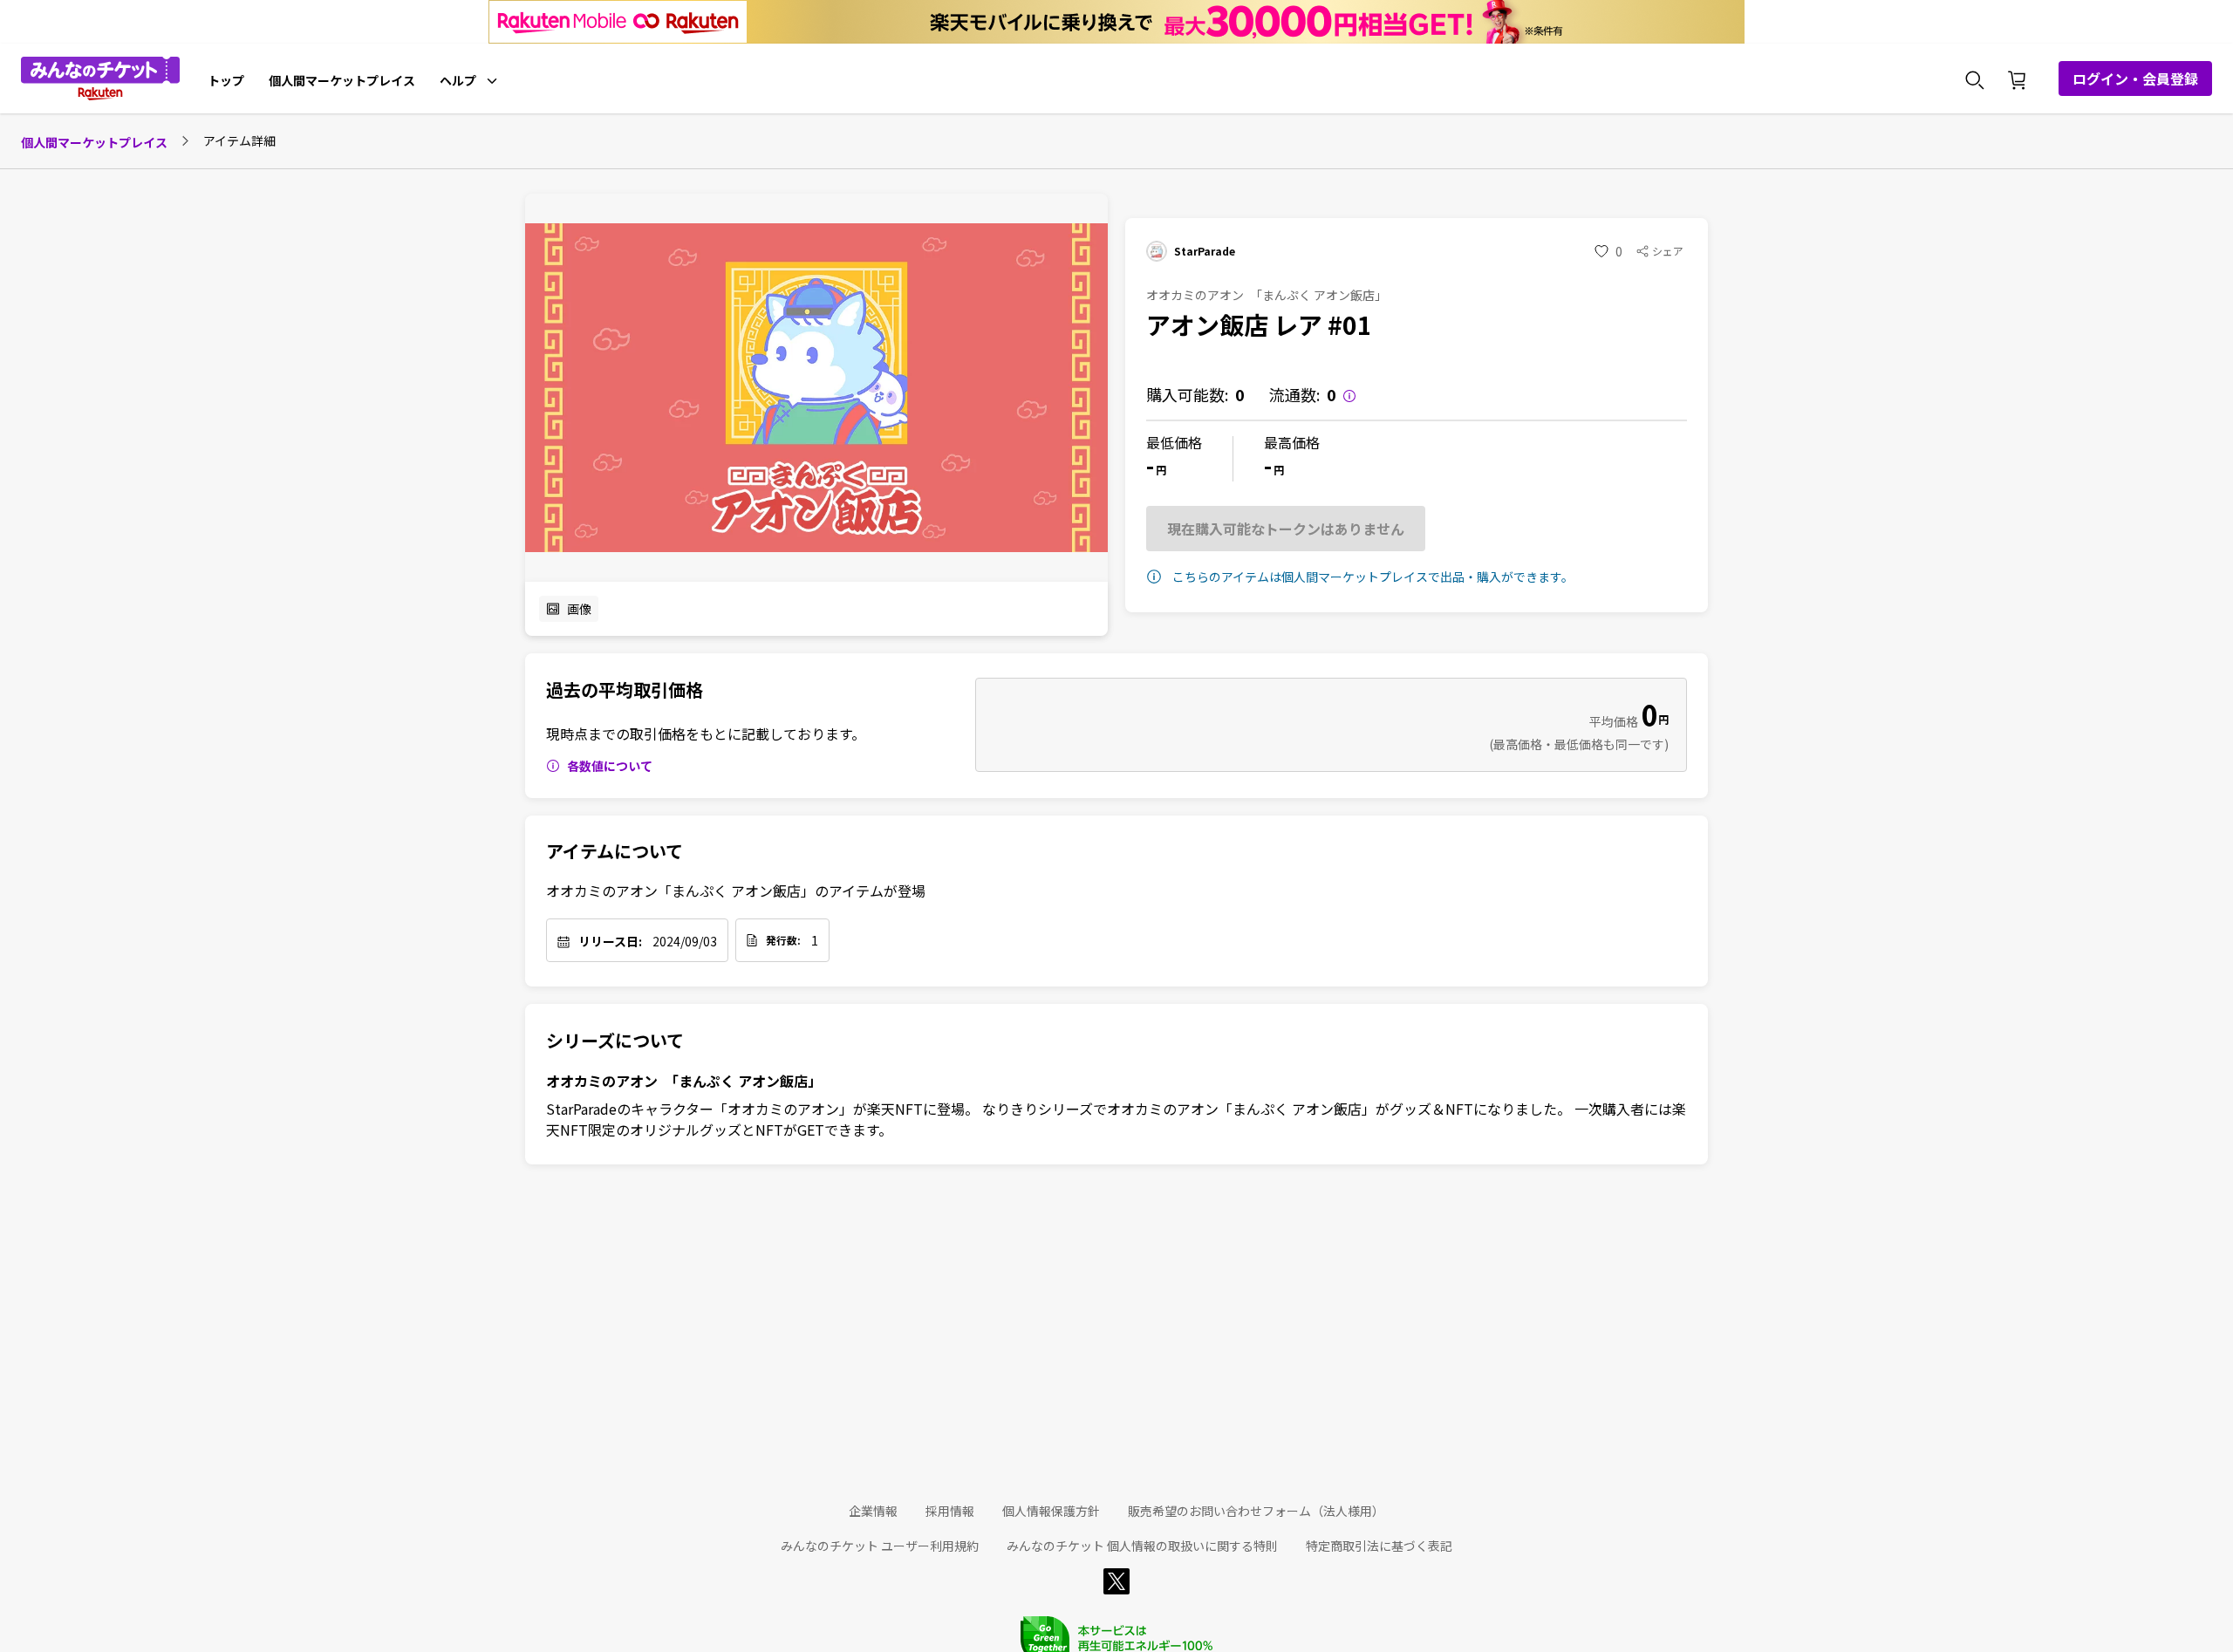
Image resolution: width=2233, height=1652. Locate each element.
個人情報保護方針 (1051, 1511)
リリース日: (610, 941)
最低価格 (1174, 442)
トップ (226, 80)
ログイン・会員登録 (2135, 79)
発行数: (783, 940)
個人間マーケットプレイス (342, 80)
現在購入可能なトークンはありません (1286, 529)
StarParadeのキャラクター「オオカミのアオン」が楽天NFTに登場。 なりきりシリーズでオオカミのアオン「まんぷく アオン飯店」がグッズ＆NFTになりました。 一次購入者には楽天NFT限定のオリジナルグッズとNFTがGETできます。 (1116, 1119)
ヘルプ (458, 80)
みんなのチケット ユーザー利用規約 (880, 1546)
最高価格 (1292, 442)
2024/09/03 (685, 941)
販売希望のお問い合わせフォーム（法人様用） (1256, 1511)
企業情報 (873, 1511)
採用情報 (950, 1511)
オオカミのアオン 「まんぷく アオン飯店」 (684, 1081)
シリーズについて (615, 1041)
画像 (579, 609)
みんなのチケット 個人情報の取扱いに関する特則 (1142, 1546)
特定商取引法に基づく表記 (1379, 1546)
